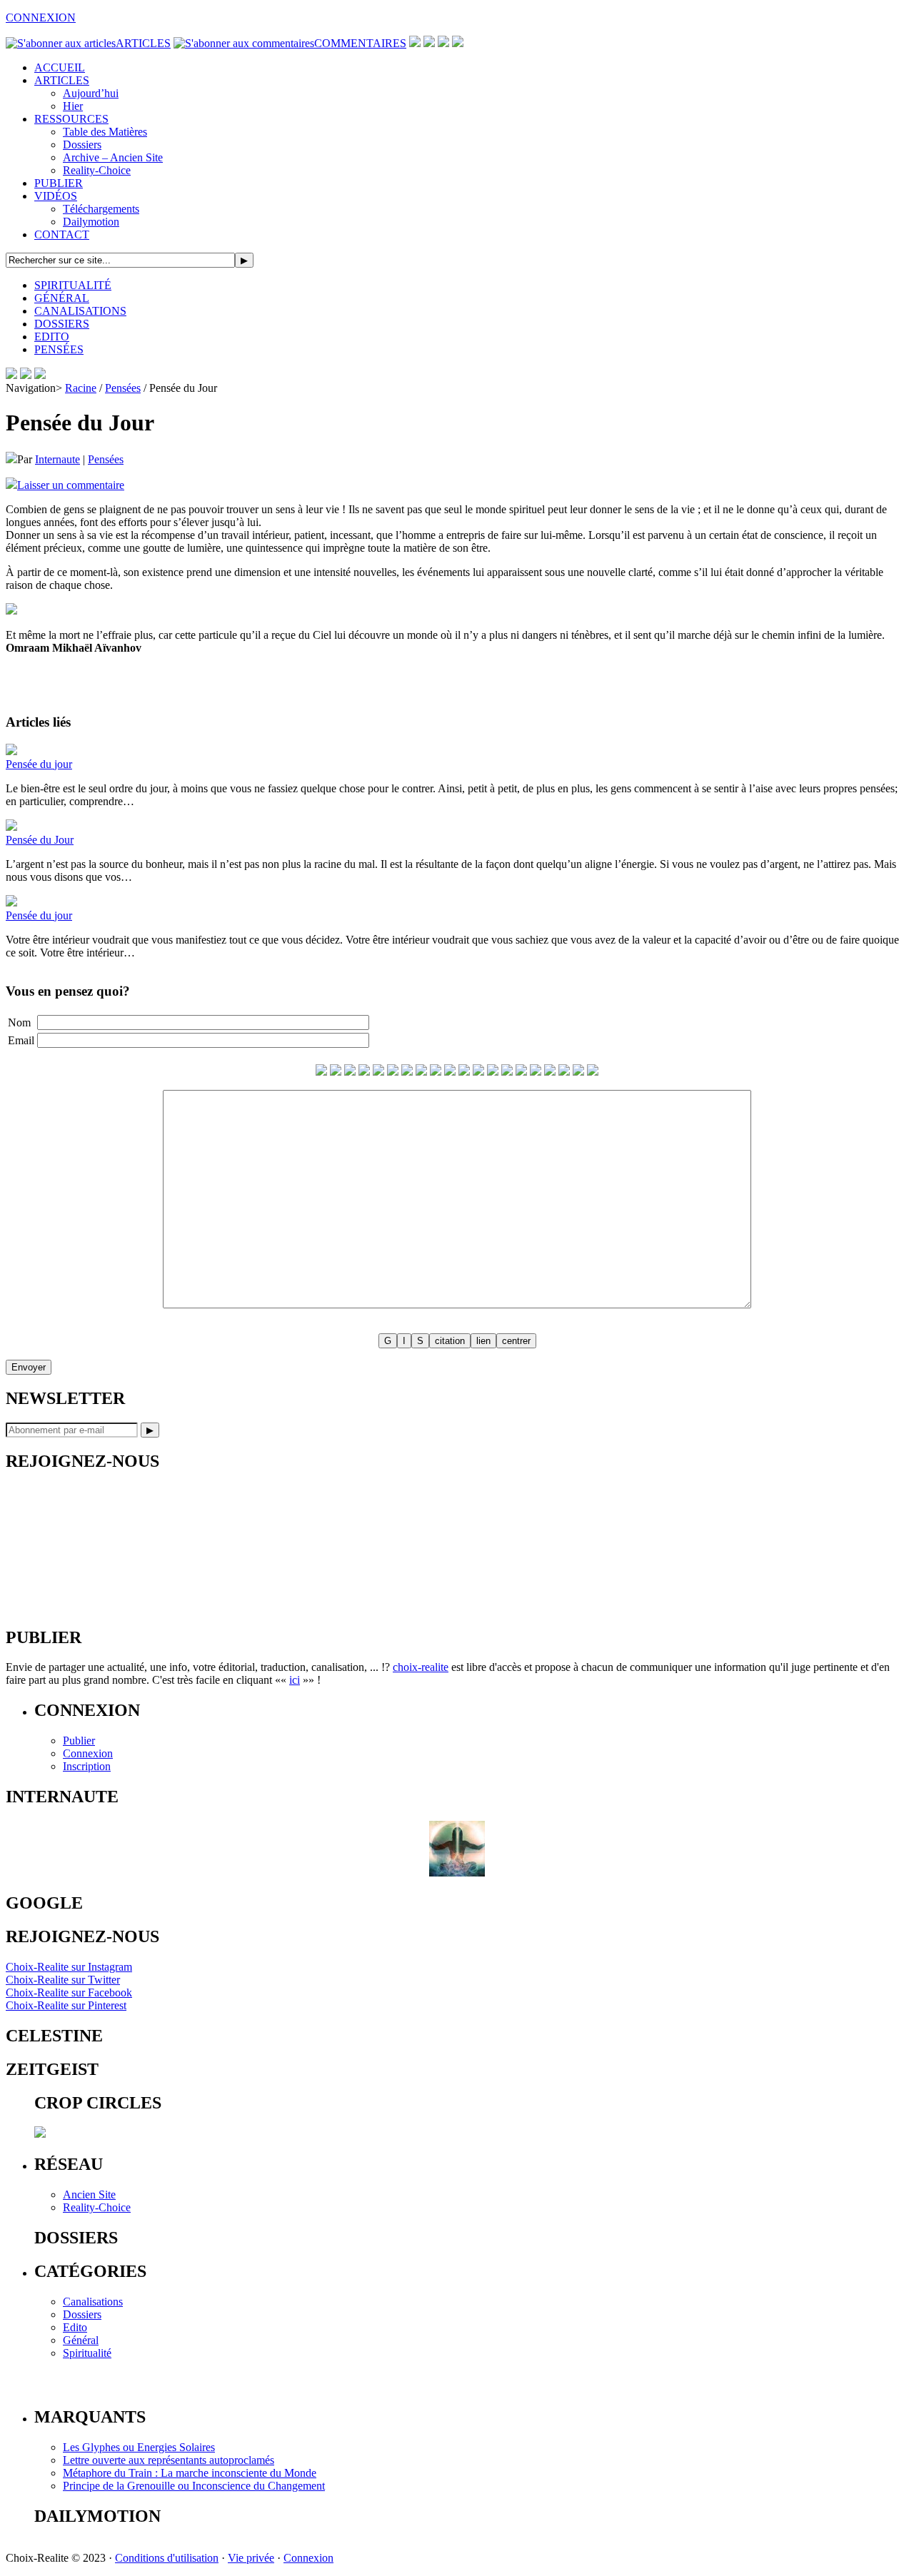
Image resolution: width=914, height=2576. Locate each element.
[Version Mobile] (40, 375)
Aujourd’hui (91, 93)
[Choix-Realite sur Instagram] (458, 43)
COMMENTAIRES (360, 43)
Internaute (57, 459)
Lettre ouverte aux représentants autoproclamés (169, 2460)
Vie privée (251, 2558)
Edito (75, 2327)
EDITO (52, 337)
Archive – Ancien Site (113, 157)
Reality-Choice (97, 170)
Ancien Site (89, 2194)
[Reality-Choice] (11, 375)
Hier (73, 106)
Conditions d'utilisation (167, 2558)
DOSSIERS (62, 324)
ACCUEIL (60, 67)
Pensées (123, 388)
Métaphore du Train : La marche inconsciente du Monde (190, 2473)
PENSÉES (59, 349)
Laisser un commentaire (71, 485)
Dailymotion (91, 222)
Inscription (87, 1766)
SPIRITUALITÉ (73, 285)
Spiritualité (87, 2353)
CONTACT (62, 234)
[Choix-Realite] (26, 375)
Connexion (88, 1753)
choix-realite (421, 1667)
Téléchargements (101, 209)
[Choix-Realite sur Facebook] (429, 43)
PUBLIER (59, 183)
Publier (79, 1741)
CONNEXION (41, 17)
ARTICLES (143, 43)
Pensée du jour (39, 764)
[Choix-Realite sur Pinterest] (443, 43)
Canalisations (93, 2302)
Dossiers (82, 145)
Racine (81, 388)
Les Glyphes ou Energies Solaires (139, 2447)
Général (81, 2340)
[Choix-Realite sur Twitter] (415, 43)
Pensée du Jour (40, 840)
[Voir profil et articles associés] (457, 1873)
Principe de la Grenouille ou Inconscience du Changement (194, 2486)
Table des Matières (105, 132)
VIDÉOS (56, 196)
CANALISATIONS (80, 311)
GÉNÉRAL (62, 298)
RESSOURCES (71, 119)
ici (295, 1680)
